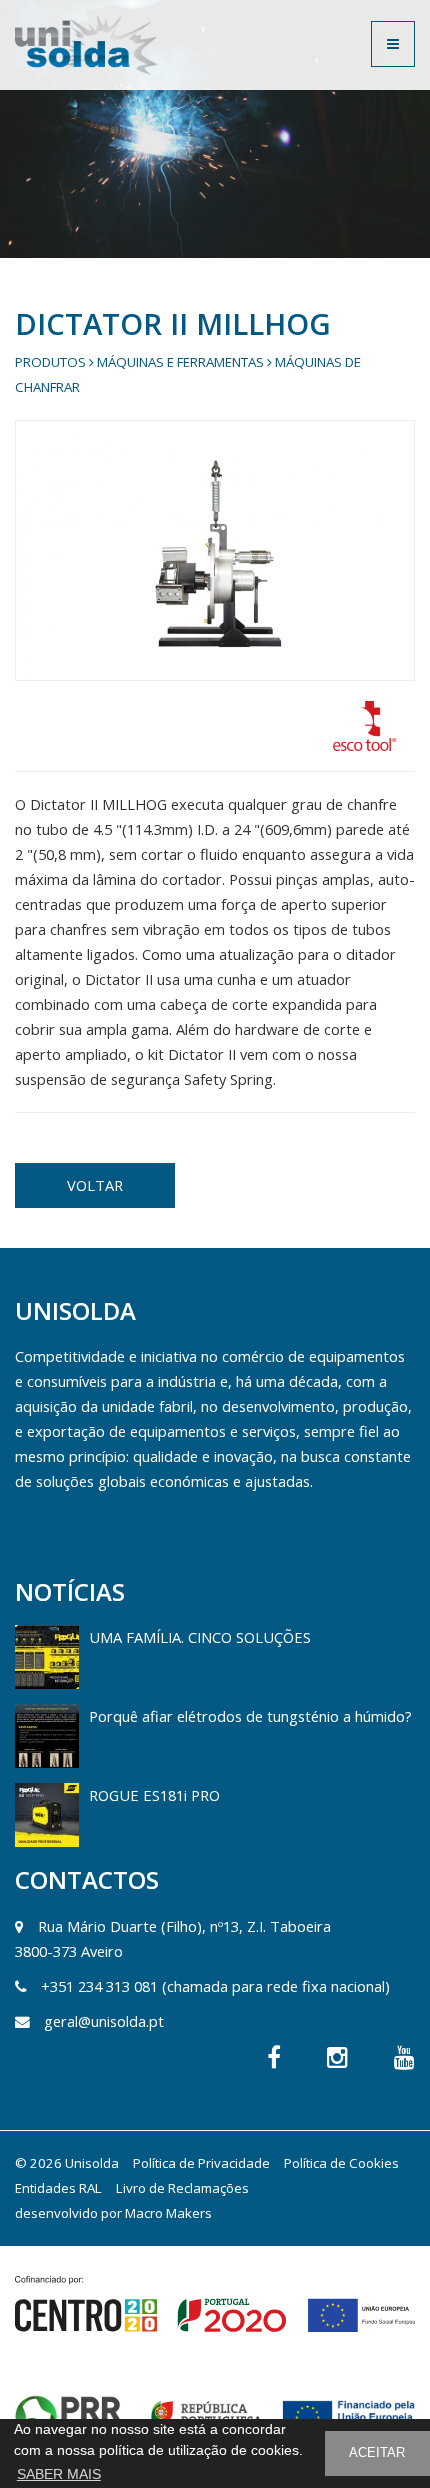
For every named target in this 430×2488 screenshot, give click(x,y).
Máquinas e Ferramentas (180, 362)
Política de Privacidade (201, 2163)
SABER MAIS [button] (59, 2474)
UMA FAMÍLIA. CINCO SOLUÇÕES (200, 1637)
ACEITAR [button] (377, 2453)
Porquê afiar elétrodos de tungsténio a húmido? (250, 1716)
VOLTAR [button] (95, 1185)
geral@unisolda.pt (104, 2021)
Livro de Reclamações (182, 2188)
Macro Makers (168, 2213)
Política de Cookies (341, 2163)
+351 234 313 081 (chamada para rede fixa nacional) (215, 1986)
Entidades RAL (58, 2188)
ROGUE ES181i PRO (154, 1795)
